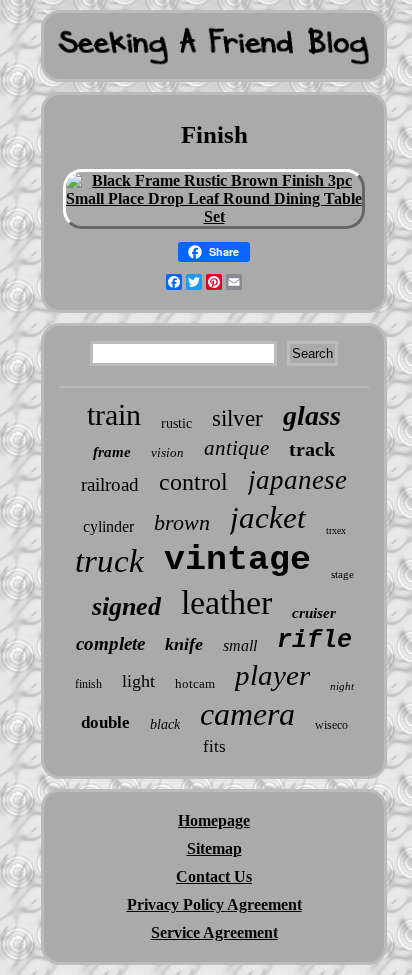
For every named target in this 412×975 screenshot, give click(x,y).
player (272, 675)
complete (110, 643)
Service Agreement (214, 932)
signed (126, 606)
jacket (268, 517)
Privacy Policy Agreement (214, 904)
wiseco (331, 725)
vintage (237, 560)
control (193, 482)
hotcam (195, 683)
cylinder (108, 526)
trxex (336, 530)
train (114, 414)
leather (226, 602)
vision (167, 452)
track (312, 449)
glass (312, 415)
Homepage (214, 820)
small (240, 645)
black (165, 724)
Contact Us (214, 876)
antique (236, 448)
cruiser (314, 613)
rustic (176, 423)
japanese (297, 480)
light (138, 681)
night (342, 686)
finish (88, 684)
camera (247, 714)
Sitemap (214, 848)
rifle (314, 640)
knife (184, 644)
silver (237, 418)
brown (182, 522)
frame (112, 452)
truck (109, 561)
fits (214, 746)
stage (342, 574)
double (105, 722)
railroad (110, 484)
